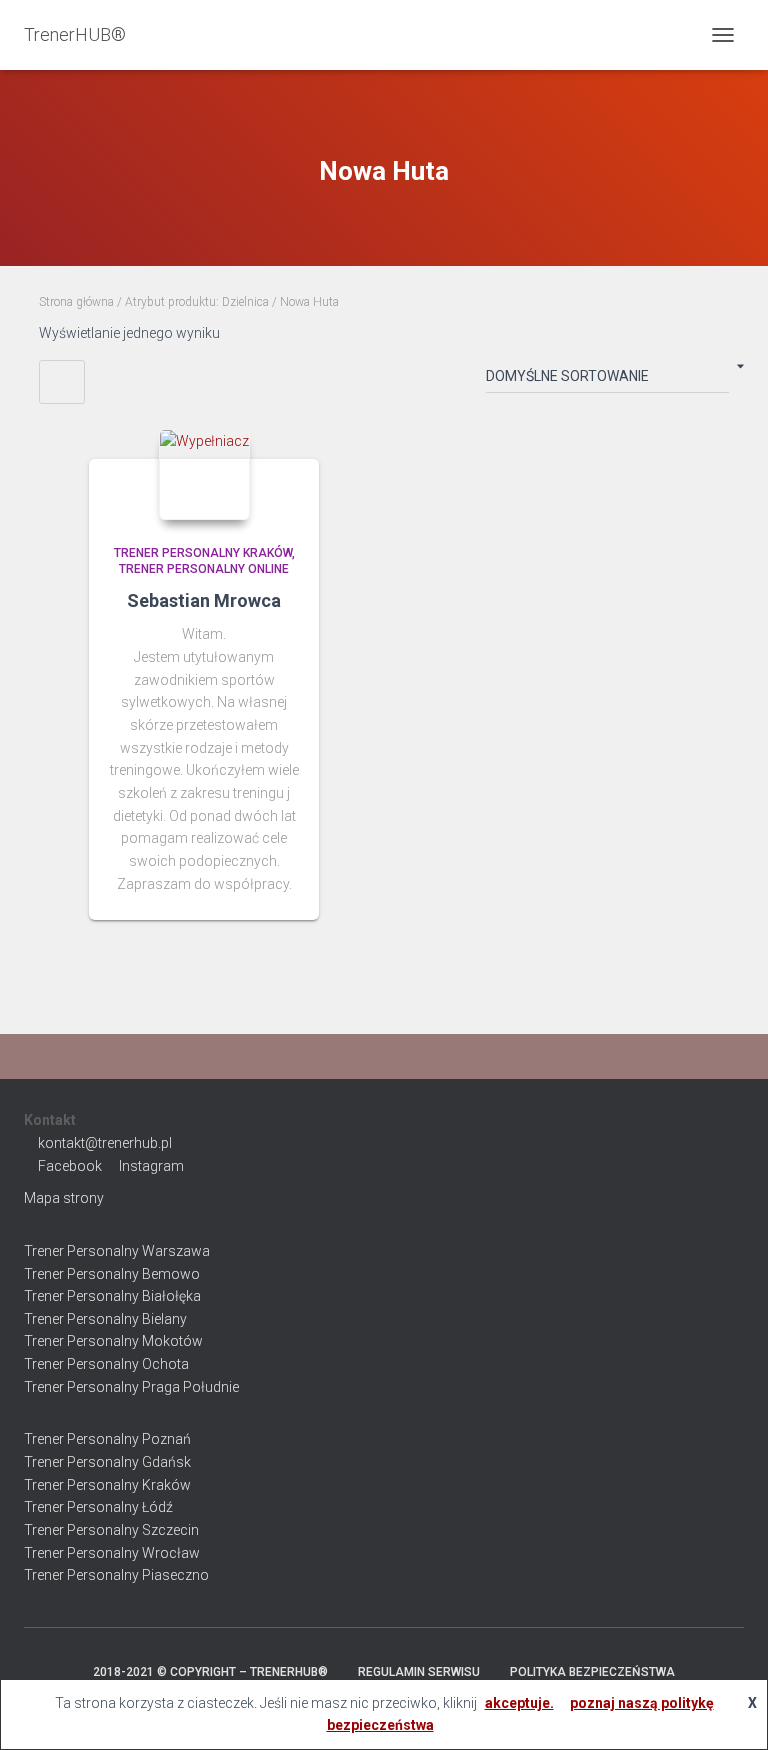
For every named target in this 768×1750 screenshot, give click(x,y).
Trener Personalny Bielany (105, 1319)
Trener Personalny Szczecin (111, 1530)
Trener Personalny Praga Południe (131, 1387)
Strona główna (76, 302)
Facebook (70, 1166)
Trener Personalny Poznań (107, 1439)
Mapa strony (64, 1198)
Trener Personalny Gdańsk (107, 1462)
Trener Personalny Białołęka (112, 1296)
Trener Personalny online (204, 569)
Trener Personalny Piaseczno (116, 1575)
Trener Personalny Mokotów (113, 1341)
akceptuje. (519, 1703)
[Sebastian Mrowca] (204, 474)
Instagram (151, 1166)
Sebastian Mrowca (204, 600)
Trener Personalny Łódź (98, 1507)
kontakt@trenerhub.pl (105, 1143)
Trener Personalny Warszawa (117, 1251)
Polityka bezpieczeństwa (592, 1672)
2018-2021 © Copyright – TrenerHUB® (210, 1672)
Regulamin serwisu (419, 1672)
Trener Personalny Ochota (106, 1364)
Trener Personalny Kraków (203, 553)
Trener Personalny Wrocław (112, 1553)
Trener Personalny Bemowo (112, 1274)
